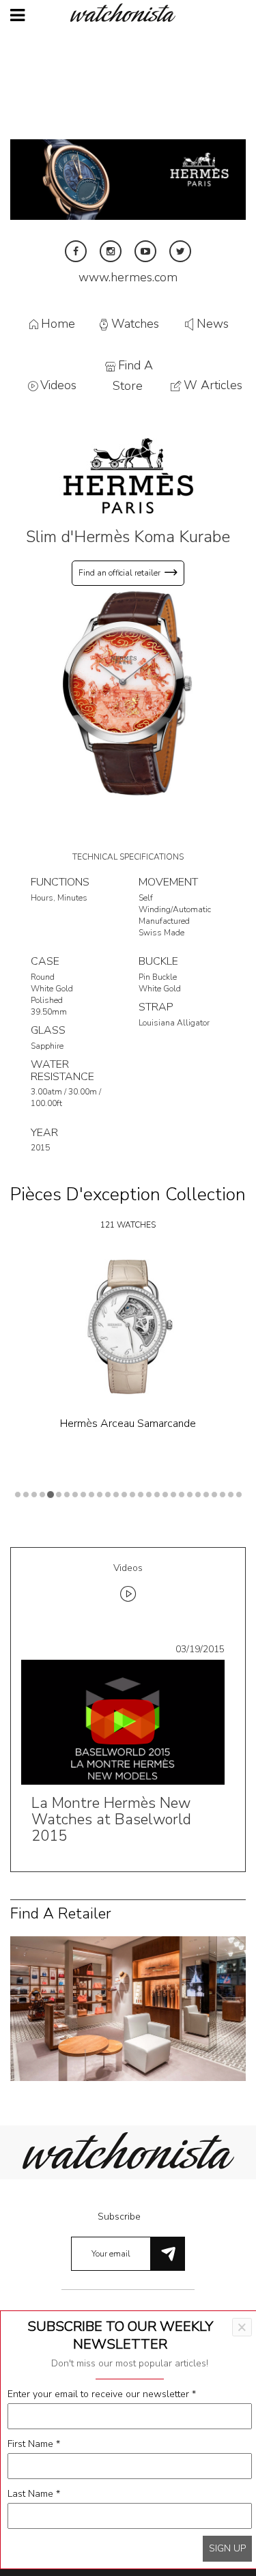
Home (58, 324)
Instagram (111, 251)
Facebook (76, 251)
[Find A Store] (128, 2008)
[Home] (128, 13)
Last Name (34, 2494)
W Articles (213, 386)
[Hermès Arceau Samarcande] (128, 1327)
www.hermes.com (128, 277)
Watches (135, 324)
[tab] (128, 1585)
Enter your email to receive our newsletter (102, 2394)
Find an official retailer (119, 573)
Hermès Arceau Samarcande (128, 1424)
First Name (34, 2444)
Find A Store (133, 376)
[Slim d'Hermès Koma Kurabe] (128, 693)
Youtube (145, 251)
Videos (58, 386)
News (213, 324)
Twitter (180, 251)
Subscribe (119, 2217)
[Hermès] (128, 475)
